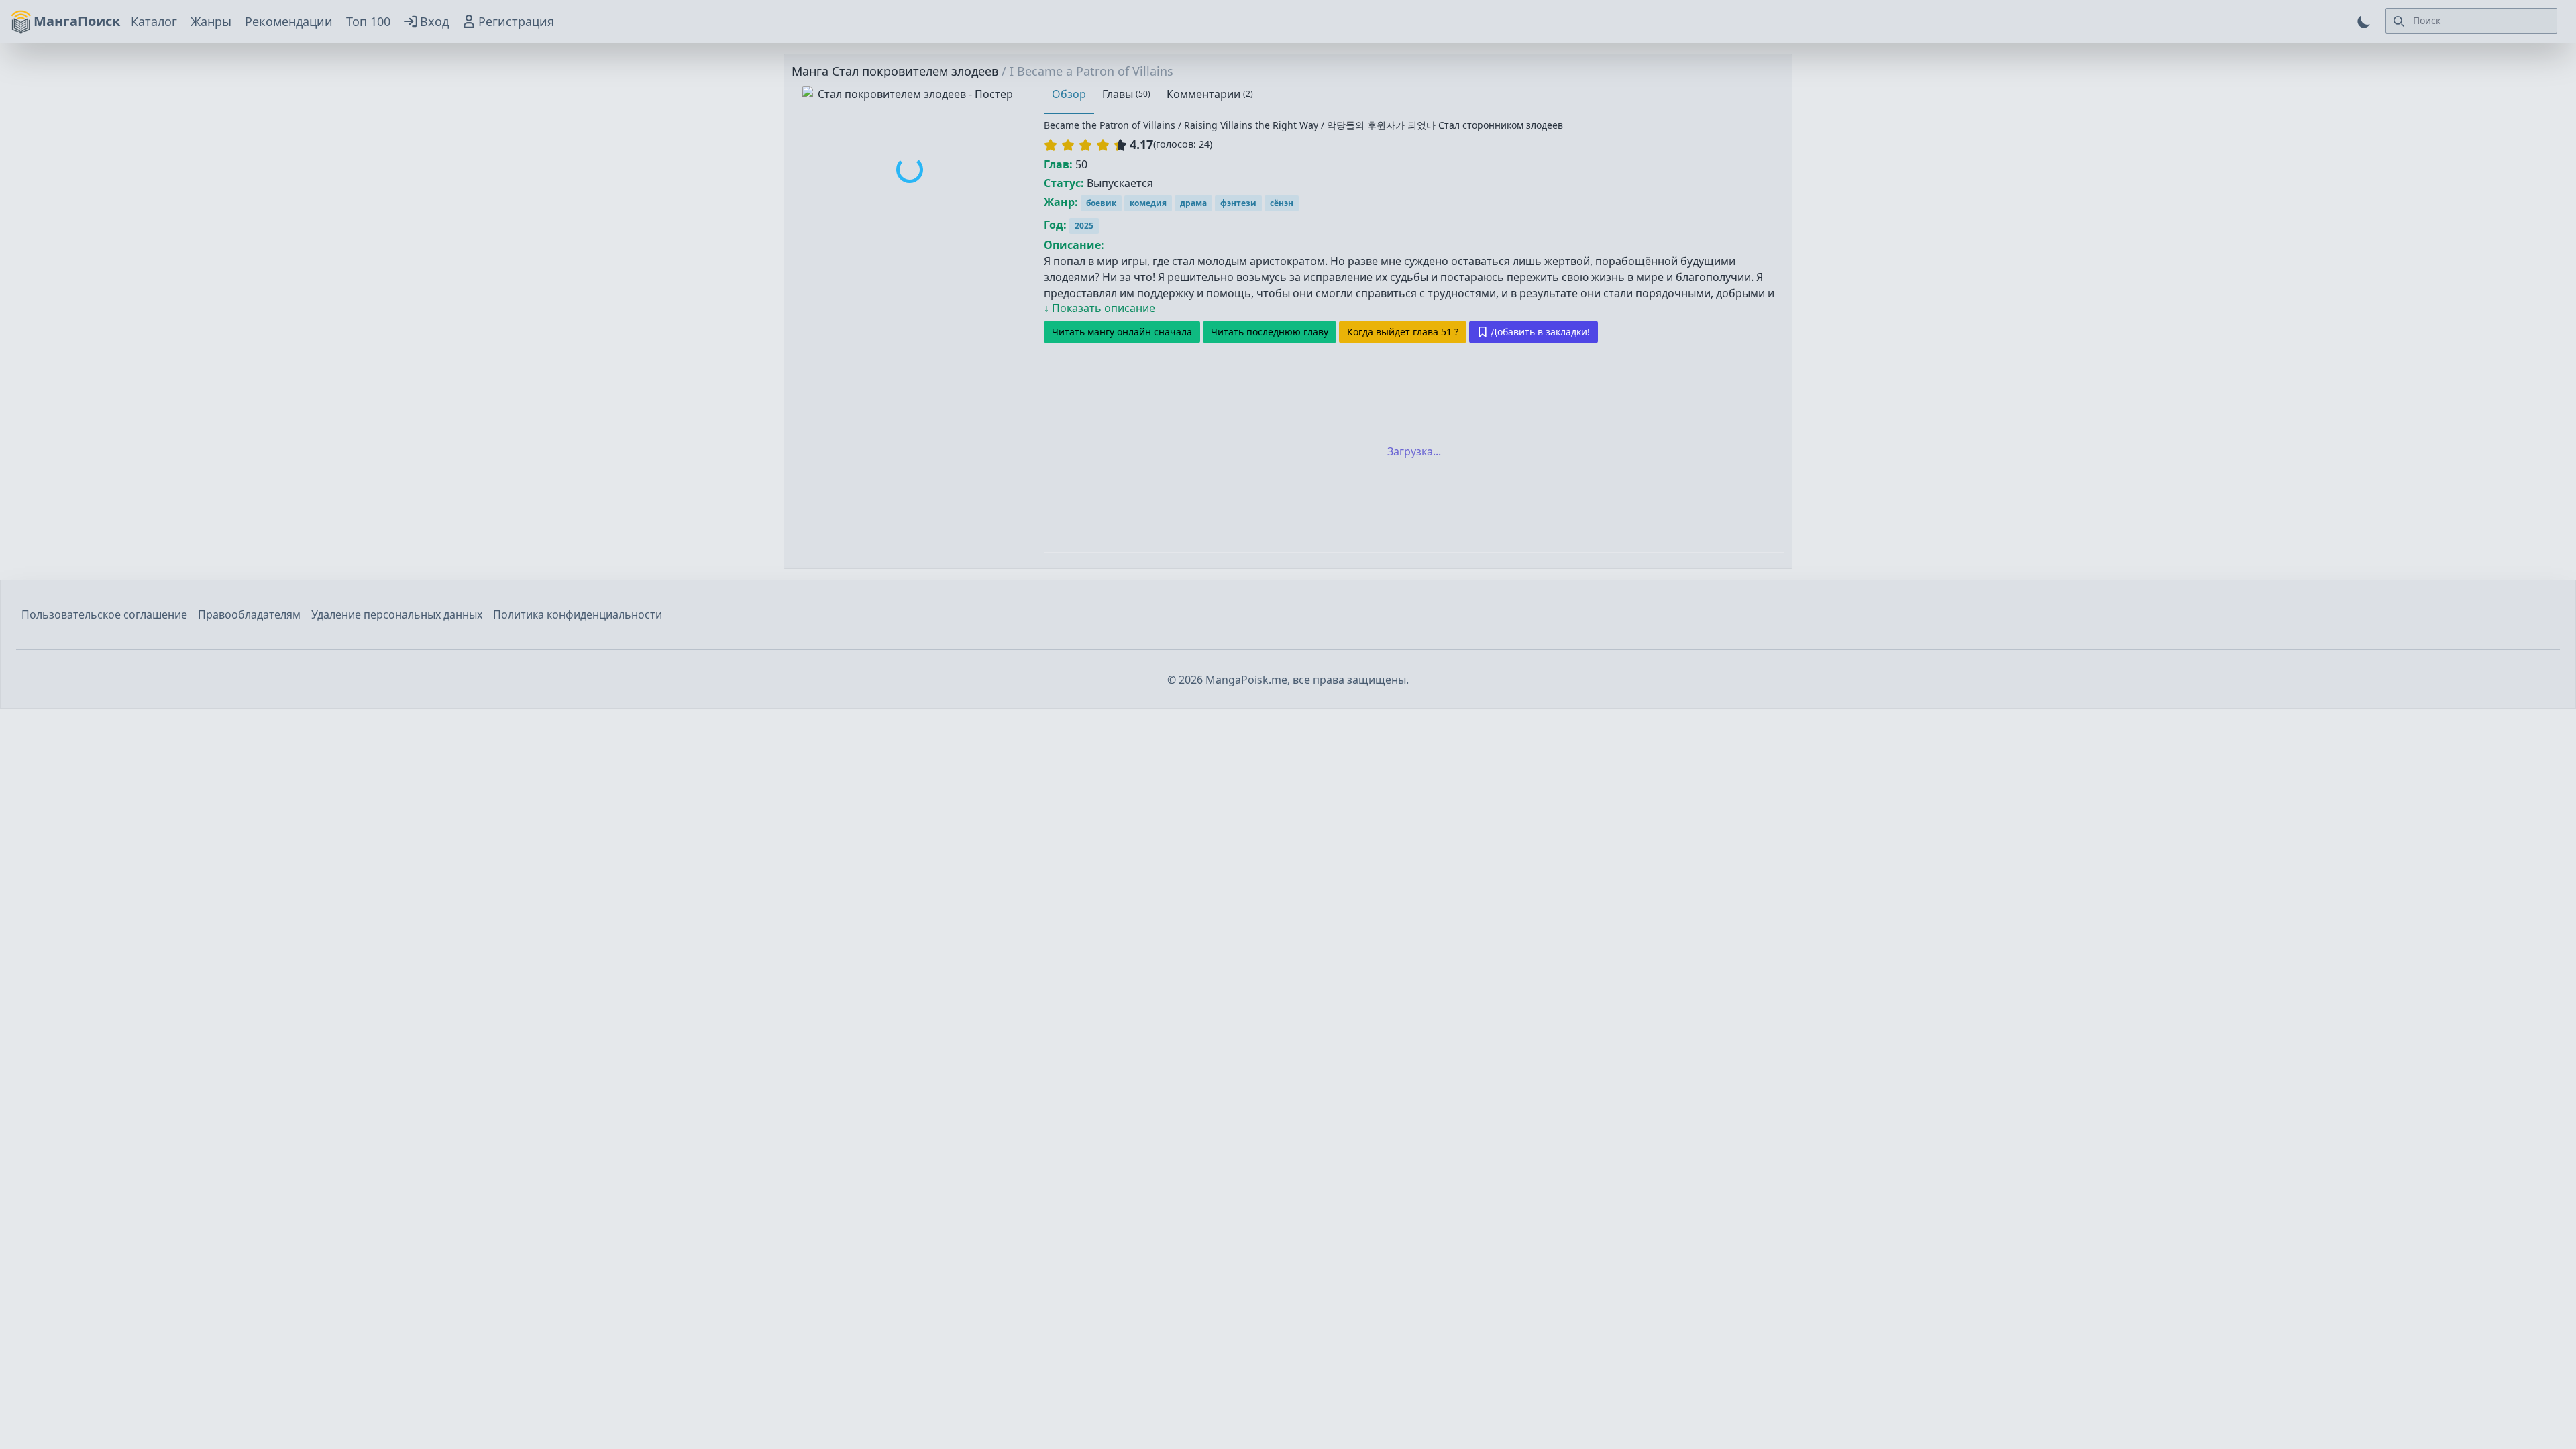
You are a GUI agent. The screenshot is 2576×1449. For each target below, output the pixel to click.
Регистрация (516, 21)
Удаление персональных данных (397, 614)
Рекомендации (289, 21)
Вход (434, 21)
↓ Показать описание (1099, 308)
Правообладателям (249, 614)
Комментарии (1210, 94)
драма (1193, 203)
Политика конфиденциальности (578, 614)
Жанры (211, 21)
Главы (1126, 94)
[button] (1085, 145)
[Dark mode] (2364, 21)
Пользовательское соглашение (104, 614)
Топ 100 (368, 21)
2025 (1084, 226)
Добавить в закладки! (1540, 332)
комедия (1148, 203)
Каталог (154, 21)
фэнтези (1238, 203)
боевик (1101, 203)
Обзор (1069, 94)
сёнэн (1282, 203)
